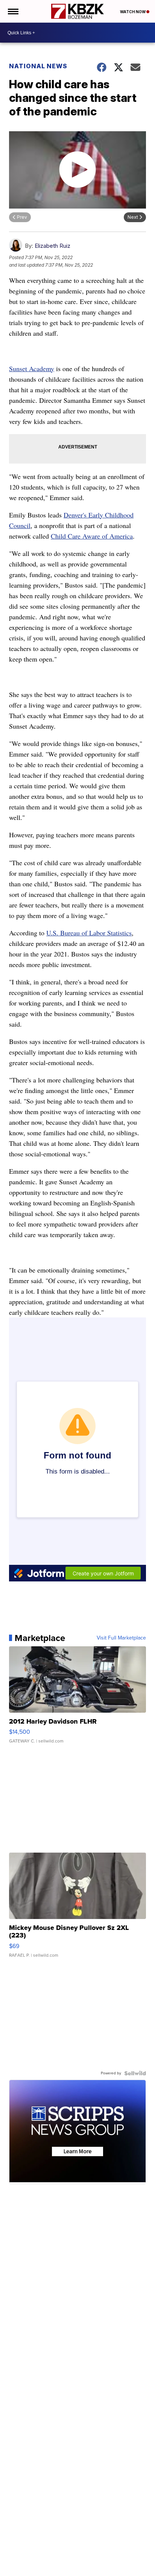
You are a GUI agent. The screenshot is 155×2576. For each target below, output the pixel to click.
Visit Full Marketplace (121, 1638)
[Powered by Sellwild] (135, 2073)
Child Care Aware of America (92, 536)
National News (38, 66)
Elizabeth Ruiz (52, 246)
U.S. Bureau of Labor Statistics (89, 933)
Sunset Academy (32, 368)
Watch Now (133, 12)
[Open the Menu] (13, 11)
